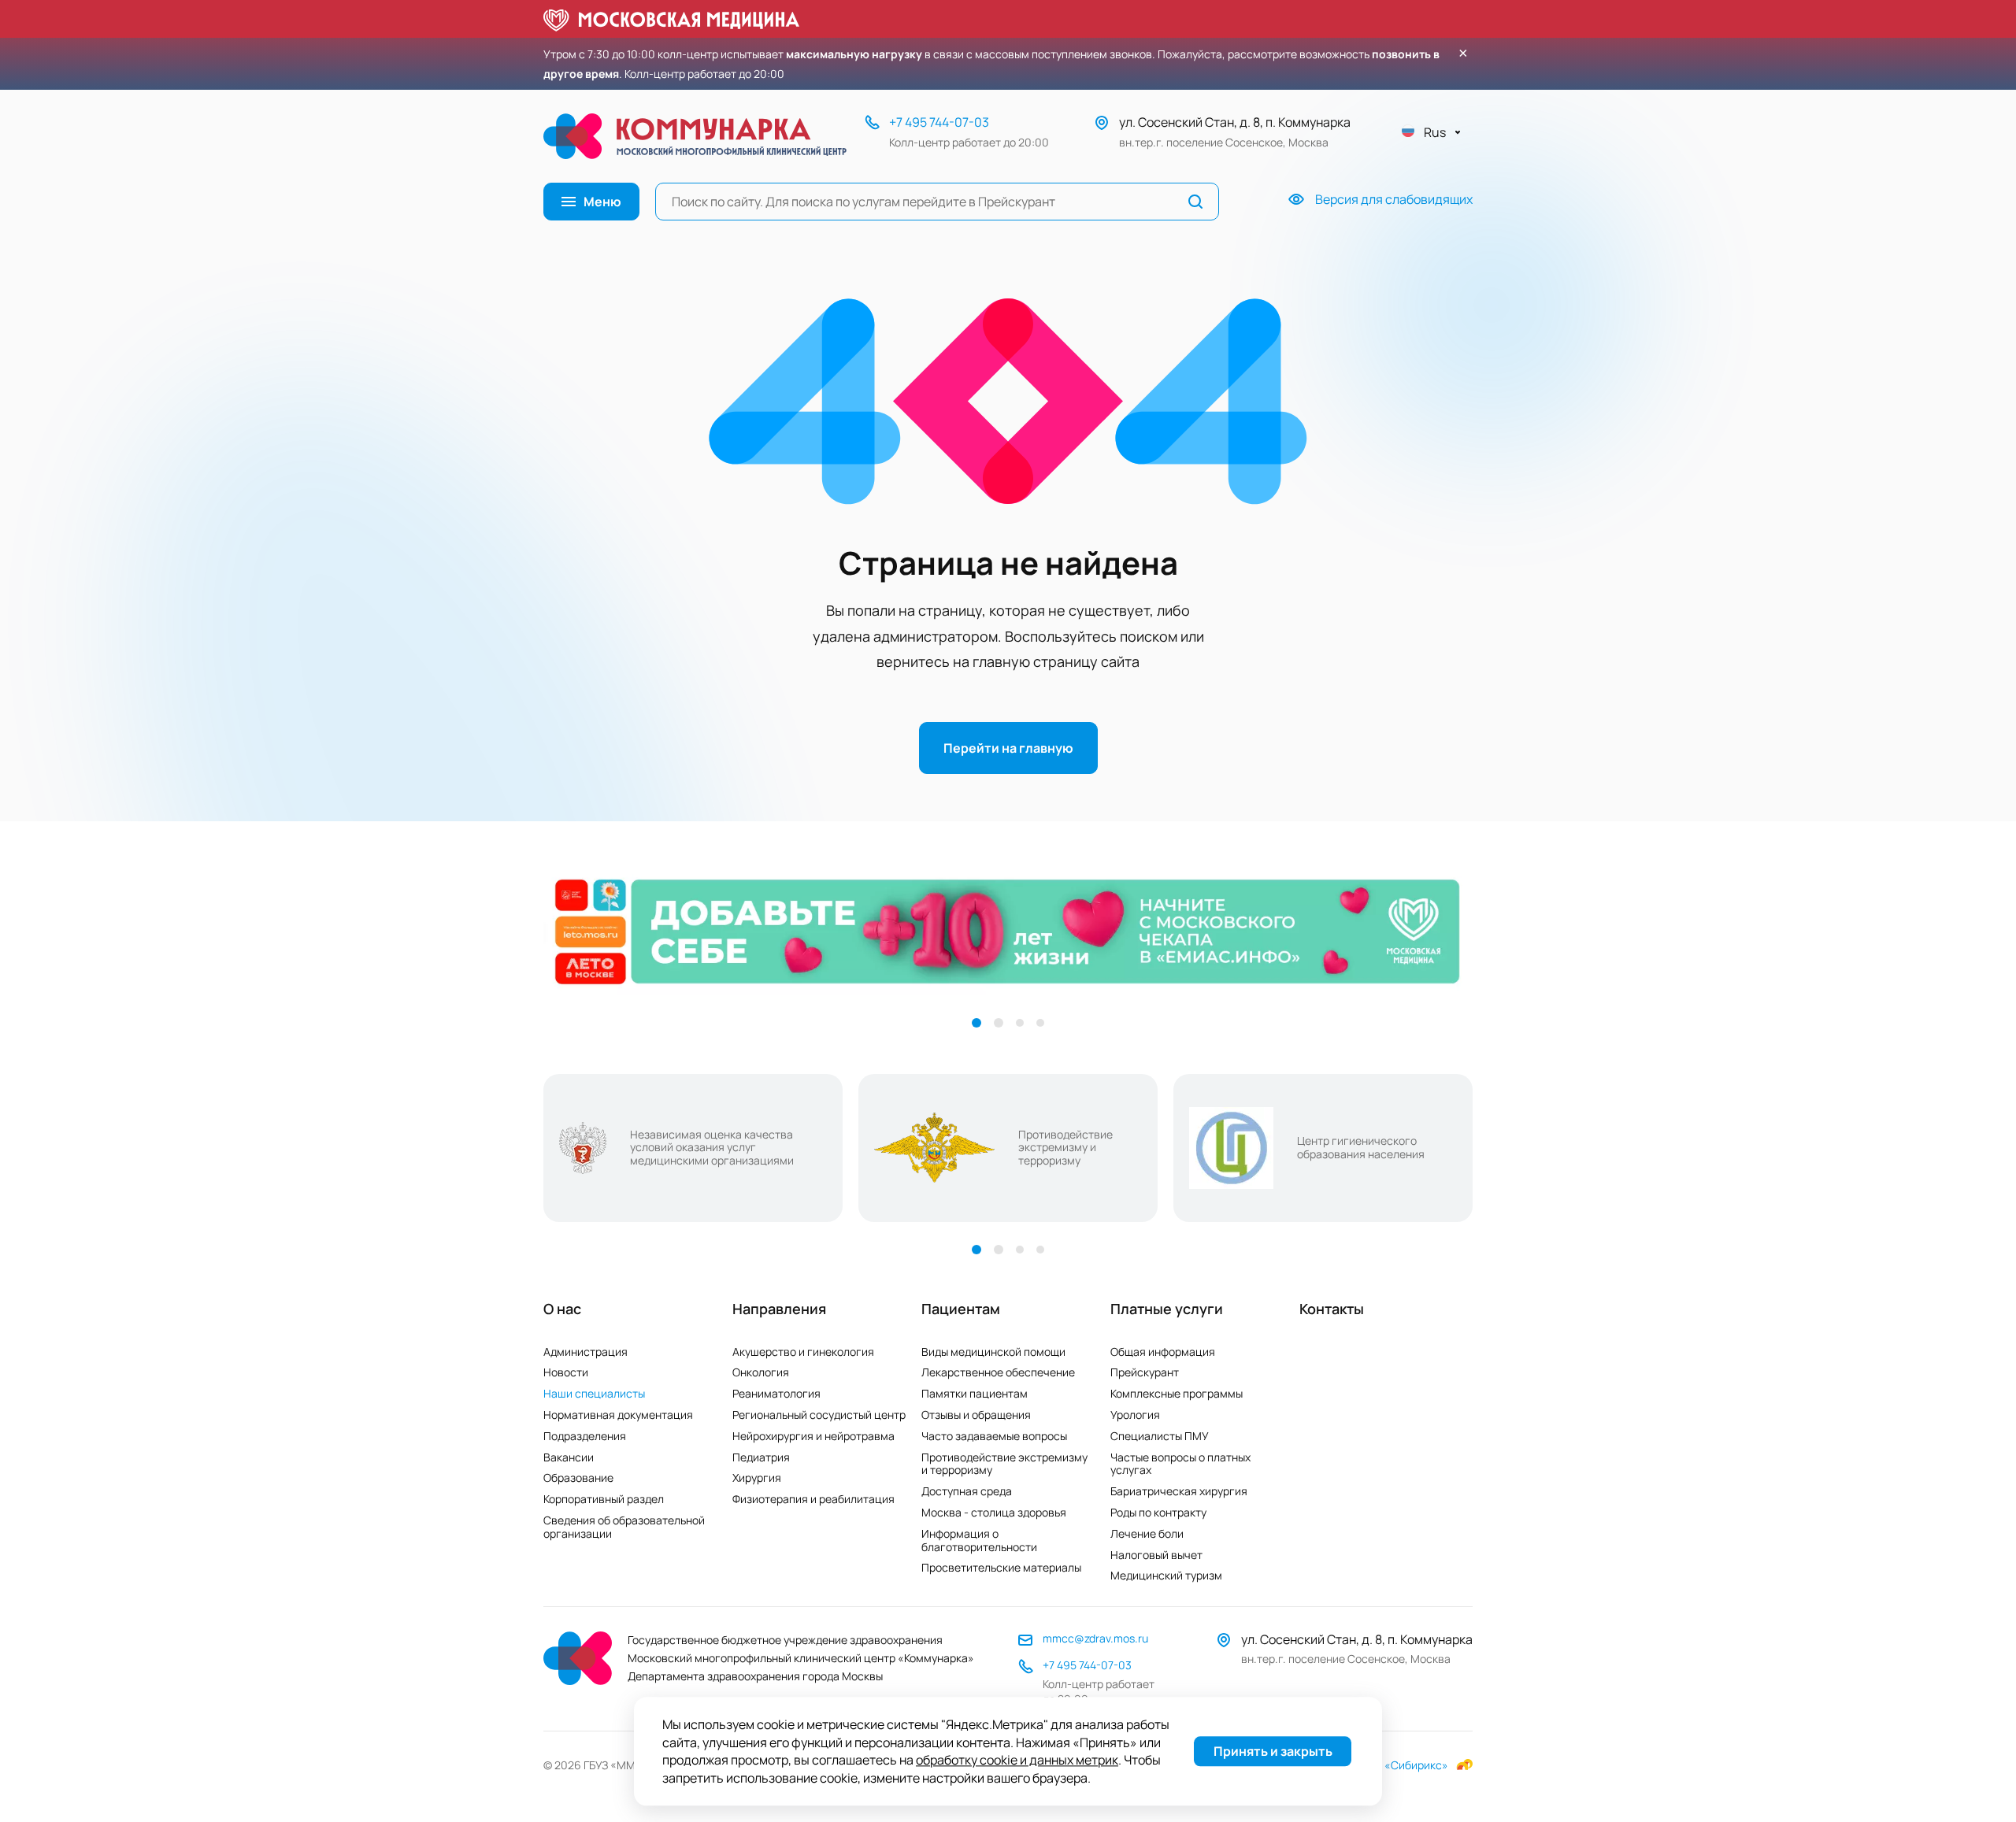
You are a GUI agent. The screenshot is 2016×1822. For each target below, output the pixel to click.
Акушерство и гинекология (803, 1352)
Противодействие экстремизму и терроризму (1004, 1464)
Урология (1135, 1415)
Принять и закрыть (1273, 1752)
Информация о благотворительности (979, 1540)
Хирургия (757, 1478)
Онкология (761, 1372)
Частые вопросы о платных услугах (1180, 1464)
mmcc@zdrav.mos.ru (1095, 1638)
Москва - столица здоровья (994, 1512)
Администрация (586, 1352)
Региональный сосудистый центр (819, 1415)
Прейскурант (1145, 1372)
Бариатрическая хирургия (1179, 1491)
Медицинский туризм (1166, 1575)
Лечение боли (1147, 1533)
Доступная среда (967, 1491)
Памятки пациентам (975, 1393)
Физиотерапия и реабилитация (813, 1499)
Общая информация (1163, 1352)
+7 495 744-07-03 (939, 122)
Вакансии (569, 1457)
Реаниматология (776, 1393)
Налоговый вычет (1156, 1555)
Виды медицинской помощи (993, 1352)
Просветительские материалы (1001, 1567)
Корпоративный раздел (604, 1499)
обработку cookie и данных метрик (1017, 1761)
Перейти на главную (1008, 748)
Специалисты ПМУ (1160, 1436)
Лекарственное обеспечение (998, 1372)
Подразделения (585, 1436)
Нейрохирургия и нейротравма (813, 1436)
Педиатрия (761, 1457)
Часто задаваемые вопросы (994, 1436)
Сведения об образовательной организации (624, 1527)
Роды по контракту (1158, 1512)
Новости (566, 1372)
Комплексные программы (1177, 1393)
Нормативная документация (618, 1415)
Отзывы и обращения (976, 1415)
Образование (578, 1478)
